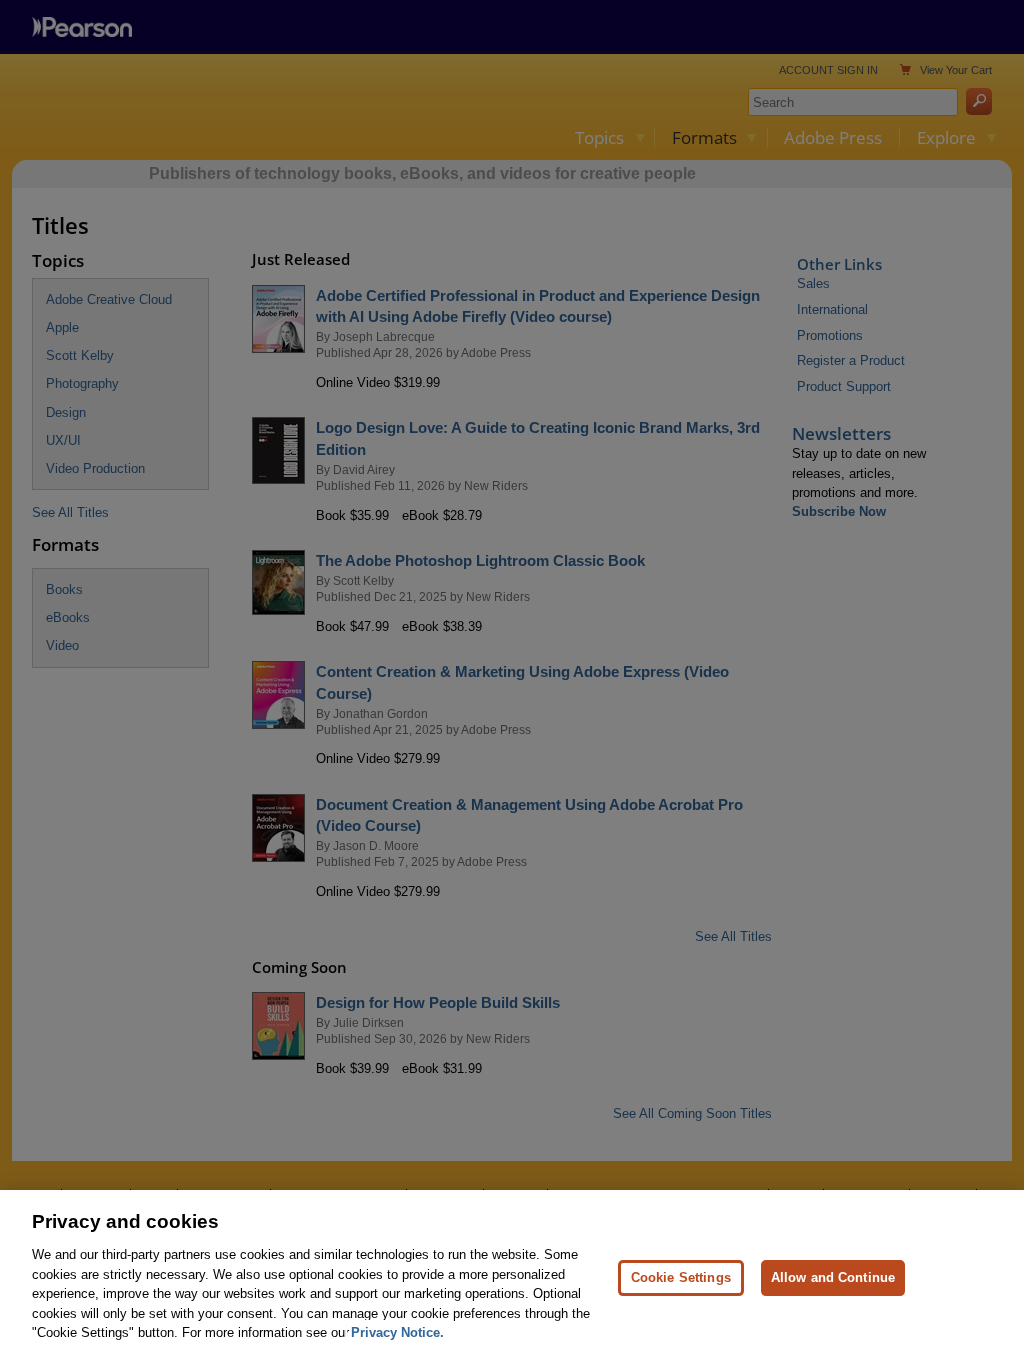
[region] (512, 1278)
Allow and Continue (833, 1277)
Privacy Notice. (397, 1332)
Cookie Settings (681, 1277)
